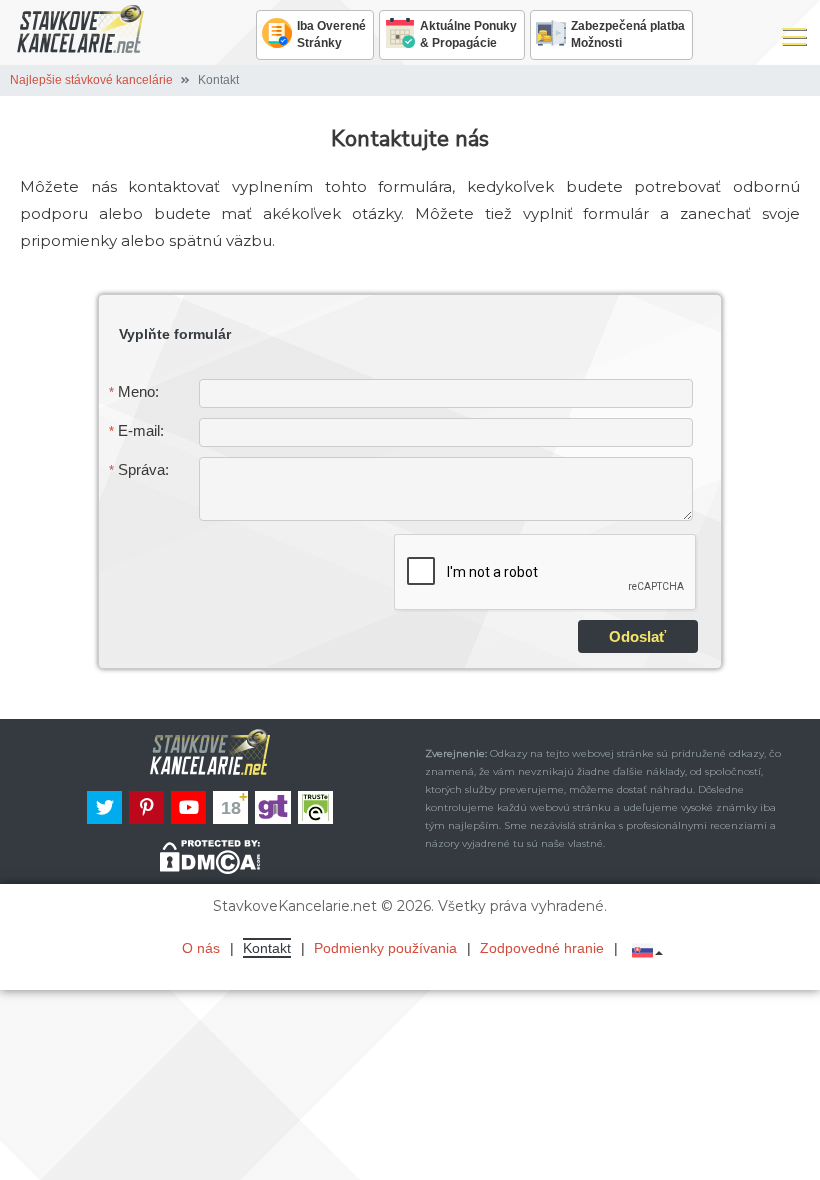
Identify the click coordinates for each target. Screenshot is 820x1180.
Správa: (139, 469)
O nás (201, 948)
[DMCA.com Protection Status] (210, 857)
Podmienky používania (385, 948)
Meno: (134, 391)
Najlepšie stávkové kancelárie (91, 80)
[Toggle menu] (794, 35)
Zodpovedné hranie (542, 948)
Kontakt (267, 948)
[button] (653, 949)
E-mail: (136, 430)
